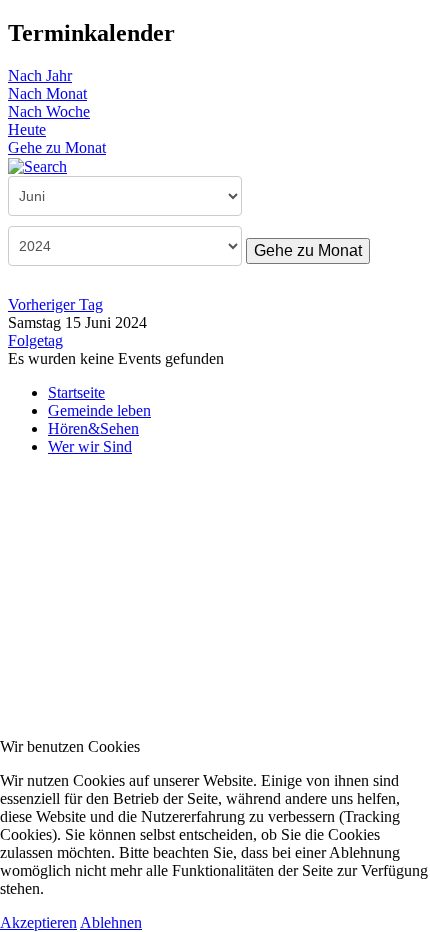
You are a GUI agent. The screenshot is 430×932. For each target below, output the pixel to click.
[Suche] (37, 165)
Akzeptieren (38, 922)
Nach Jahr (40, 75)
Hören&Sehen (93, 428)
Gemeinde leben (99, 410)
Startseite (76, 392)
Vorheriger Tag (55, 304)
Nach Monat (47, 93)
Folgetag (35, 340)
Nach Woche (49, 111)
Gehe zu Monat (57, 147)
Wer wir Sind (90, 446)
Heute (27, 129)
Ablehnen (111, 922)
